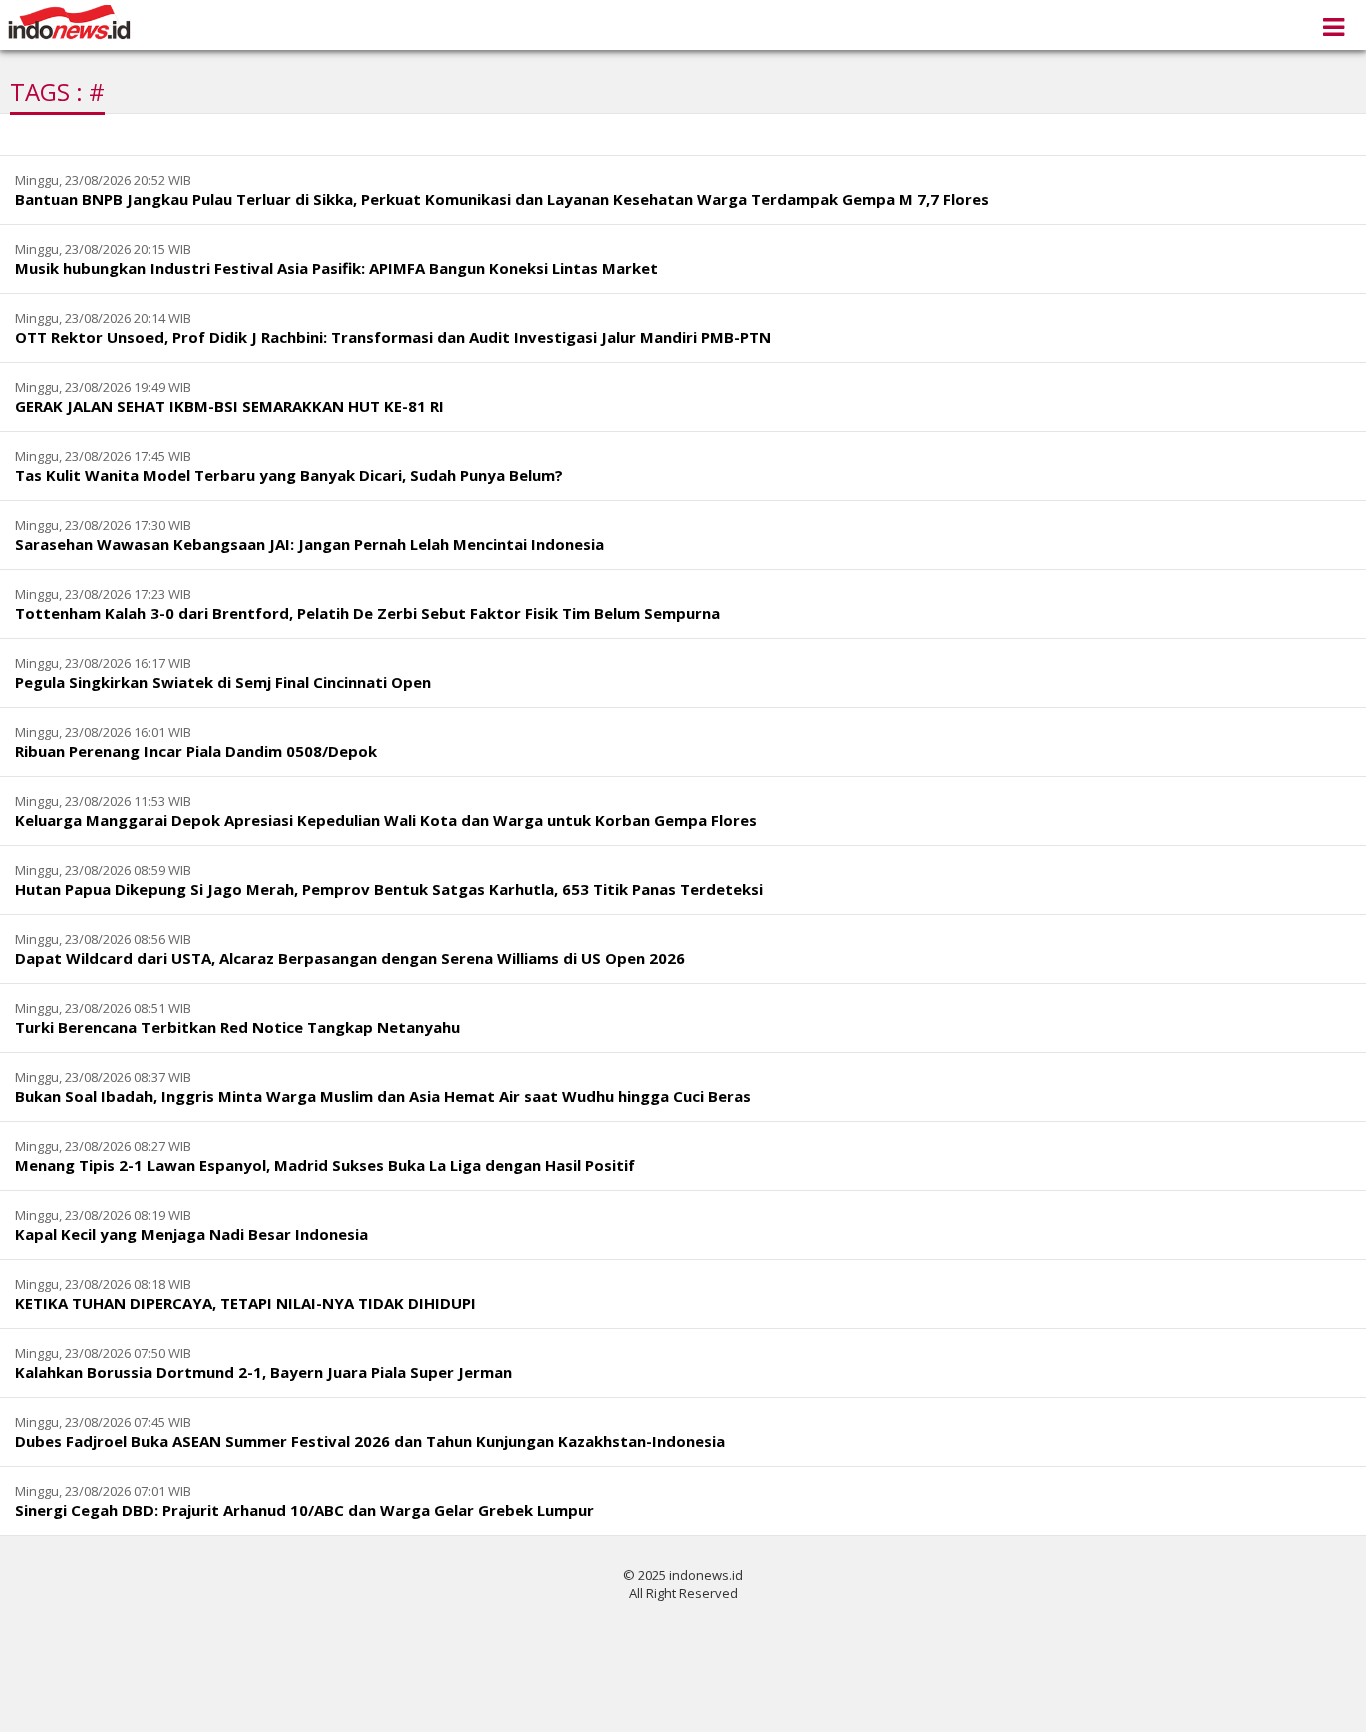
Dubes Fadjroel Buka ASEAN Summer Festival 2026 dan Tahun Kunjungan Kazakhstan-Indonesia (370, 1441)
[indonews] (69, 22)
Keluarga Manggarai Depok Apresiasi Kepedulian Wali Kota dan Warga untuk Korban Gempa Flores (386, 820)
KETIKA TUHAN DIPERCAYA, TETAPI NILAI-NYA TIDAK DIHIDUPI (245, 1303)
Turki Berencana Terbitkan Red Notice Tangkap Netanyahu (237, 1027)
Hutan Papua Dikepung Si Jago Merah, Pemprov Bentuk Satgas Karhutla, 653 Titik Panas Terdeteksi (389, 889)
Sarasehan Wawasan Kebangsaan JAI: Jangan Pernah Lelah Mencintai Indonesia (309, 544)
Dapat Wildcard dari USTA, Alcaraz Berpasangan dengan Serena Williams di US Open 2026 (350, 958)
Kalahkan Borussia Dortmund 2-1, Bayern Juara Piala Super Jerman (263, 1372)
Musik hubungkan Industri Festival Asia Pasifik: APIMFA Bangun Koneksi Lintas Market (336, 268)
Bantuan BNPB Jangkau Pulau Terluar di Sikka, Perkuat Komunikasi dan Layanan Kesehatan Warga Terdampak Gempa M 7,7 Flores (502, 199)
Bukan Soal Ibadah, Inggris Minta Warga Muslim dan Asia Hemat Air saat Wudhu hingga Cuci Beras (383, 1096)
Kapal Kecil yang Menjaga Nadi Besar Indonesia (191, 1234)
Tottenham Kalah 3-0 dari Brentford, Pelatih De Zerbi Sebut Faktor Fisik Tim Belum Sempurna (367, 613)
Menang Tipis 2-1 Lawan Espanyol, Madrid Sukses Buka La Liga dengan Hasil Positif (325, 1165)
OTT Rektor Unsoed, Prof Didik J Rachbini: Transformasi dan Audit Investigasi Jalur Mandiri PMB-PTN (393, 337)
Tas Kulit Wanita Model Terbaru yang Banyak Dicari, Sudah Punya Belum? (289, 475)
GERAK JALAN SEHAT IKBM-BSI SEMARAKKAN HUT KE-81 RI (229, 406)
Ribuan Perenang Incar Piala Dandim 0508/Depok (196, 751)
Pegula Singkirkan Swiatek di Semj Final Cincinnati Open (223, 682)
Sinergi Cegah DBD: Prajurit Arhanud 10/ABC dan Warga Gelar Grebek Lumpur (304, 1510)
